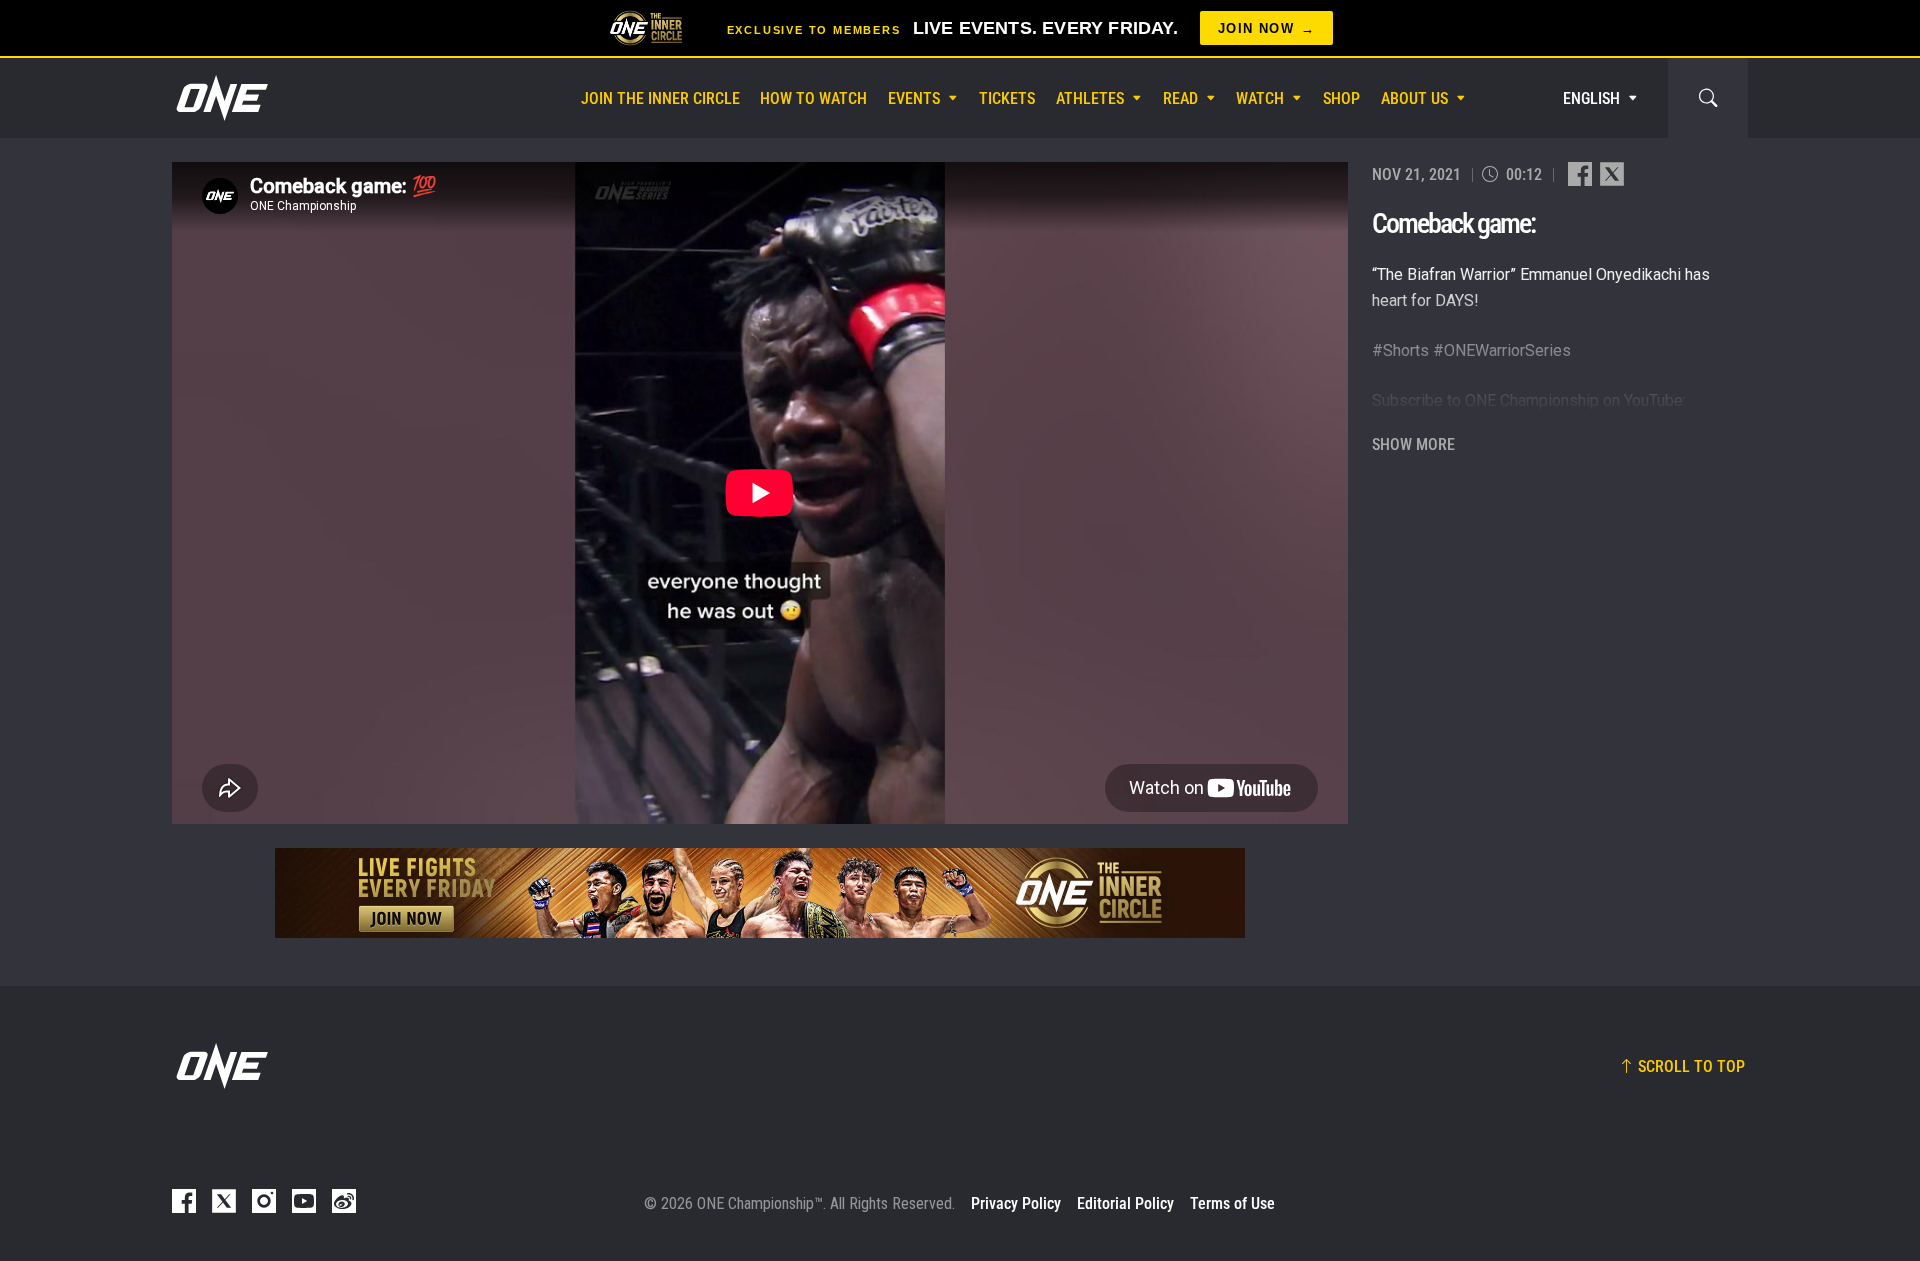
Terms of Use (1232, 1203)
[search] (1708, 98)
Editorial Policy (1125, 1203)
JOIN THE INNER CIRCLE (660, 98)
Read (1180, 98)
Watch (1260, 98)
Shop (1341, 98)
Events (914, 98)
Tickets (1007, 98)
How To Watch (813, 98)
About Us (1414, 98)
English (1591, 98)
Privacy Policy (1016, 1203)
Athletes (1090, 98)
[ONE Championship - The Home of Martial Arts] (220, 98)
